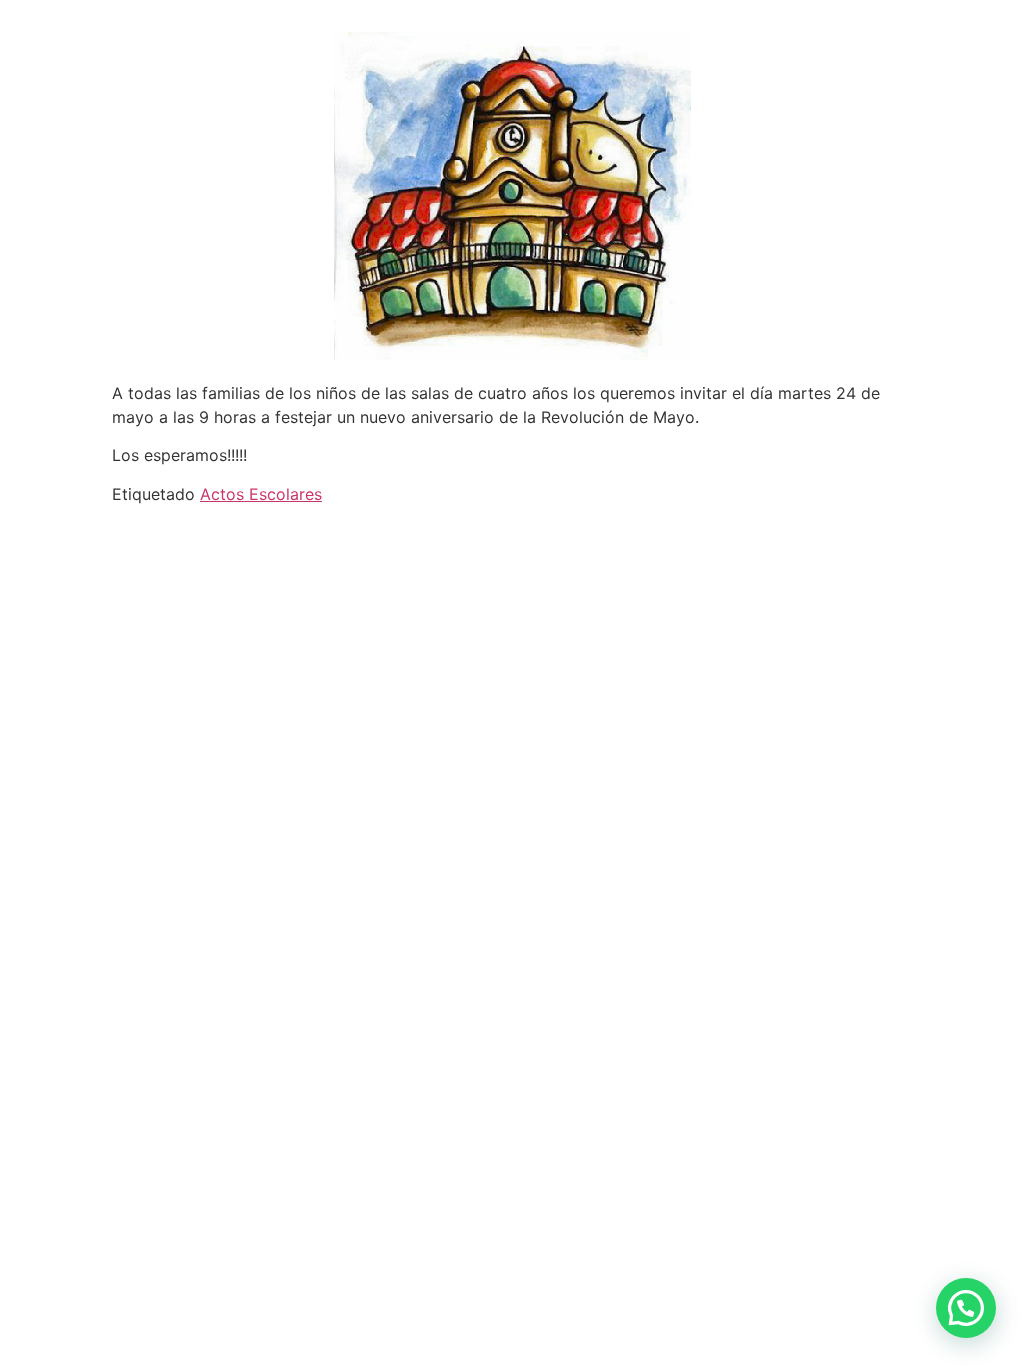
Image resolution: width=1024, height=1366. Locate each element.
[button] (966, 1308)
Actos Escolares (261, 494)
